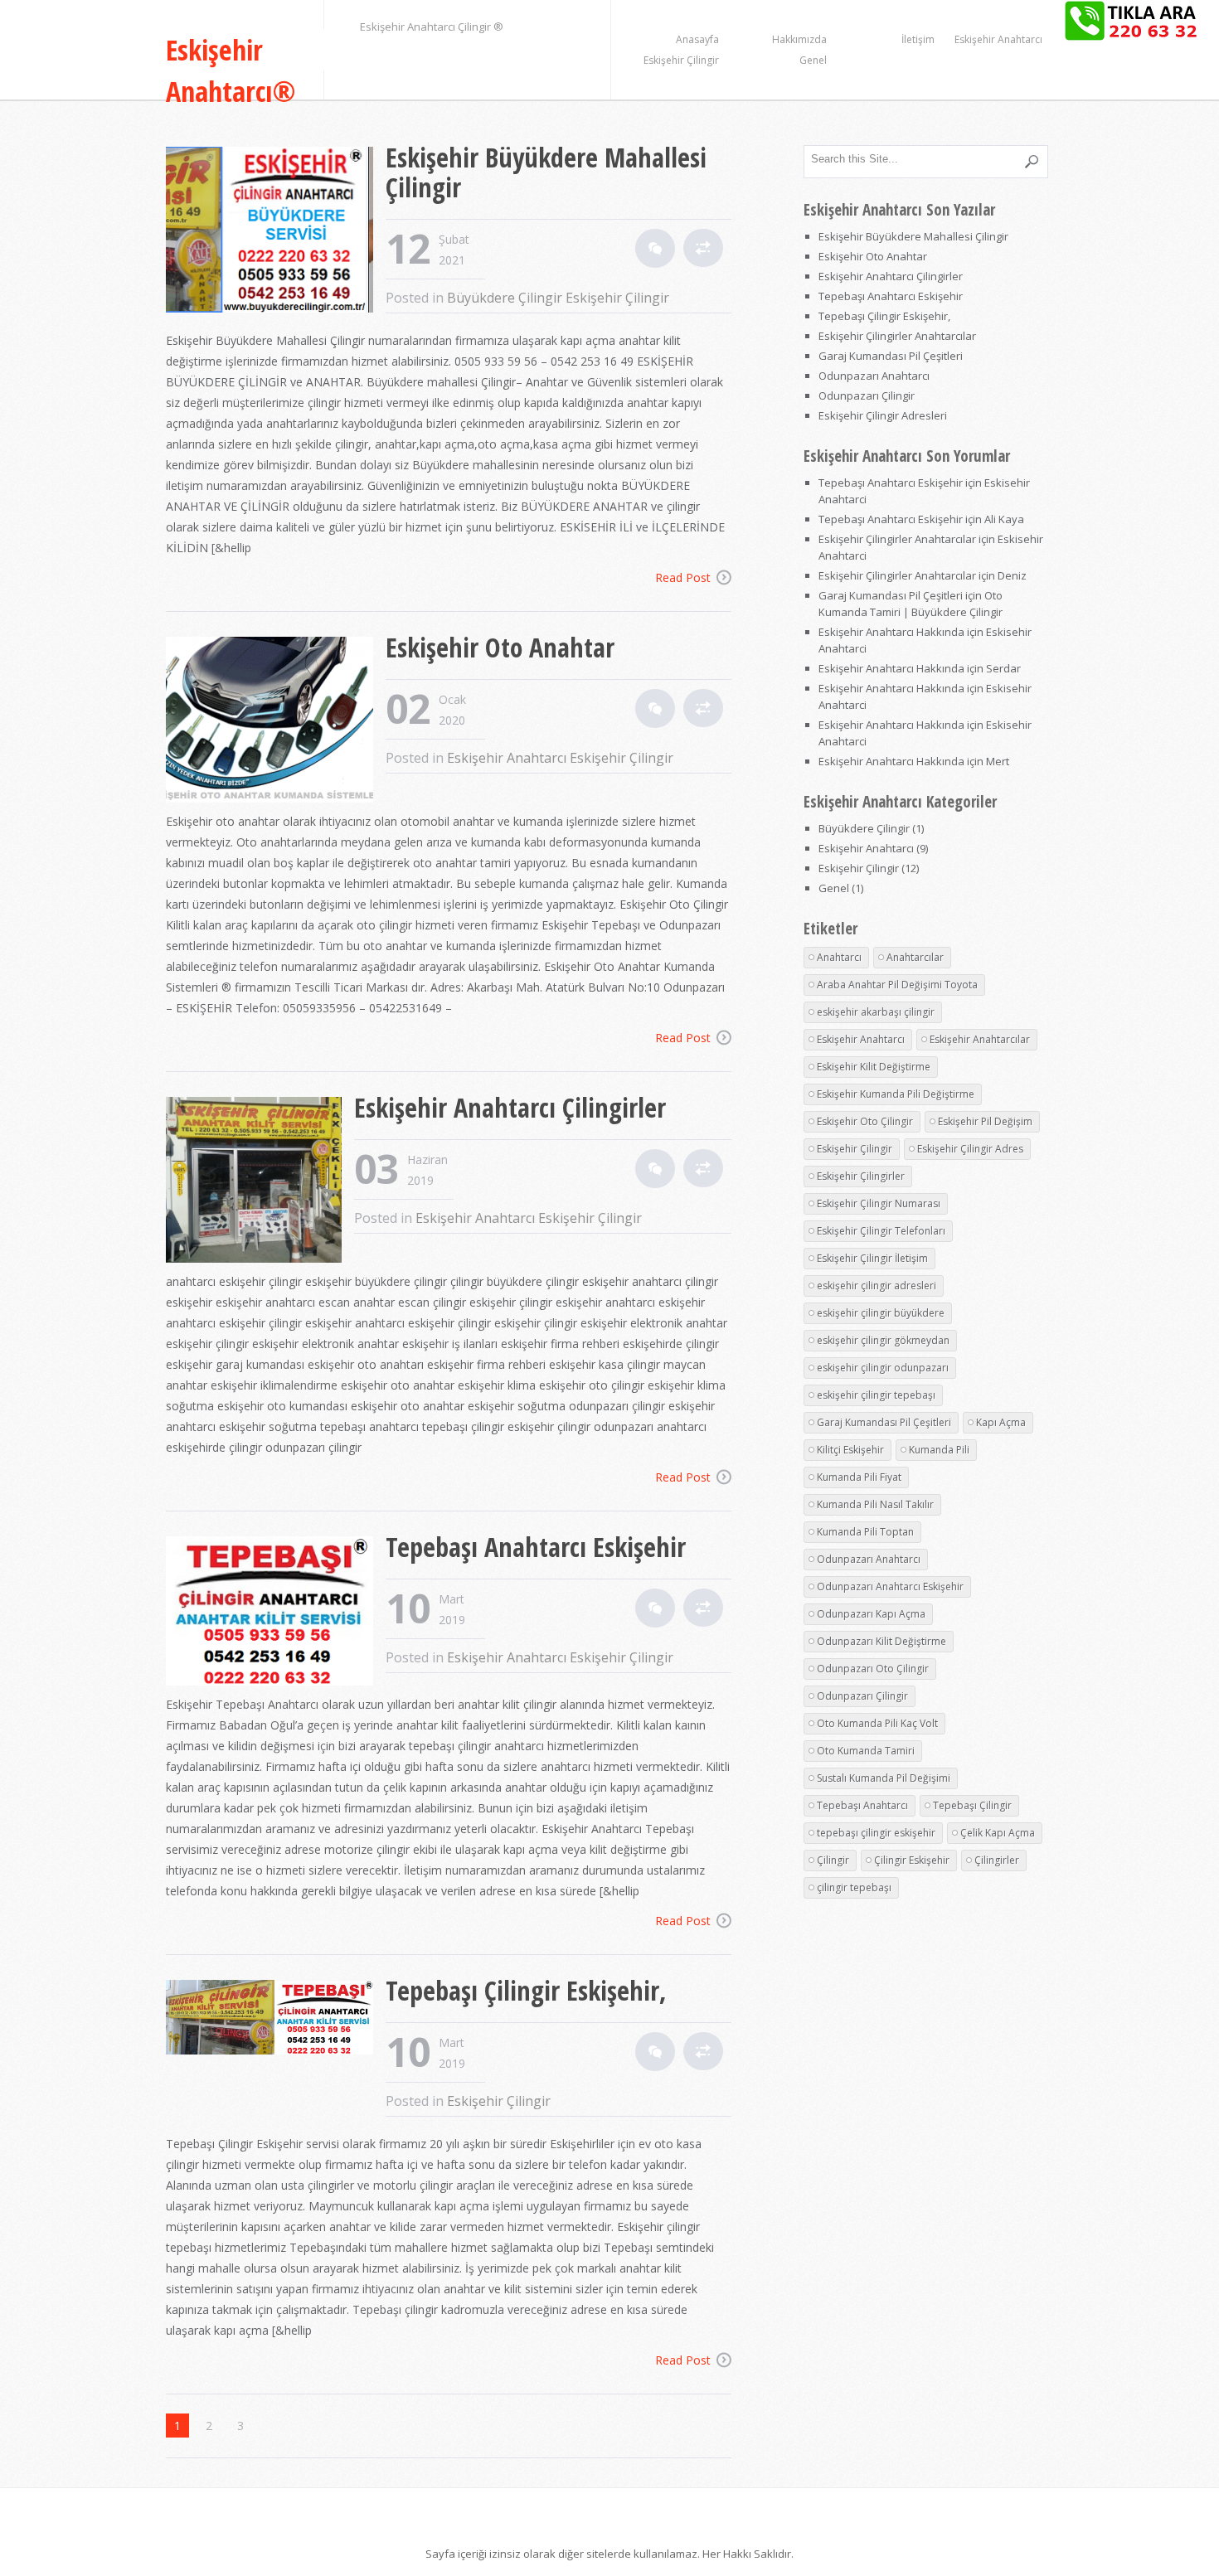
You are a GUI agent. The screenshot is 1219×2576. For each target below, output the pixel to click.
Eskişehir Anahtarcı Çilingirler (510, 1107)
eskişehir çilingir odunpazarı (883, 1368)
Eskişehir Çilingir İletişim (872, 1258)
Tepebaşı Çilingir (972, 1805)
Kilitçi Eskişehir (850, 1450)
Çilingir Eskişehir (912, 1860)
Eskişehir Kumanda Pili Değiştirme (896, 1094)
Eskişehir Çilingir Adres (970, 1149)
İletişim (918, 39)
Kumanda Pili (939, 1450)
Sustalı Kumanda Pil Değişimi (884, 1778)
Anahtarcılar (915, 957)
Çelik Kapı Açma (998, 1833)
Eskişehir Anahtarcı (998, 39)
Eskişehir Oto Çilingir (865, 1121)
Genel (813, 60)
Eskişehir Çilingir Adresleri (883, 415)
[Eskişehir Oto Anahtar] (276, 722)
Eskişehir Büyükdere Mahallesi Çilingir (546, 172)
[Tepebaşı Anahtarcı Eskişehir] (276, 1613)
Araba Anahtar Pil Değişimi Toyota (897, 985)
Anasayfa (697, 39)
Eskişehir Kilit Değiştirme (874, 1067)
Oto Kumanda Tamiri (866, 1751)
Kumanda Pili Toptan (865, 1532)
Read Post (683, 577)
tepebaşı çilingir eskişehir (876, 1833)
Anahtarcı (839, 957)
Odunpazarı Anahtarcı (874, 376)
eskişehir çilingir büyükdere (881, 1313)
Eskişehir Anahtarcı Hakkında (891, 632)
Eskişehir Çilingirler (861, 1176)
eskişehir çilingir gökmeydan (883, 1340)
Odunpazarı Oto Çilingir (873, 1669)
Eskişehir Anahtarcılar (980, 1039)
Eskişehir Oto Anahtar (500, 647)
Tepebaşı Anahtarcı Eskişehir (536, 1547)
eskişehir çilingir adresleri (877, 1286)
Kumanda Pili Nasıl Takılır (875, 1504)
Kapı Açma (1001, 1422)
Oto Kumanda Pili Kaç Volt (877, 1723)
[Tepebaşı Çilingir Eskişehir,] (276, 2019)
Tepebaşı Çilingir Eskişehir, (526, 1990)
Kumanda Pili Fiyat (859, 1477)
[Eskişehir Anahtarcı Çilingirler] (260, 1182)
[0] (655, 248)
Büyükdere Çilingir (505, 298)
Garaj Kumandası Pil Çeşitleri (891, 356)
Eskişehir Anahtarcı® (231, 70)
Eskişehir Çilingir (681, 60)
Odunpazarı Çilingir (867, 395)
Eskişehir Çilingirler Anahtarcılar (897, 336)
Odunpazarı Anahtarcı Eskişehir (890, 1586)
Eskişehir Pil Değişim (985, 1121)
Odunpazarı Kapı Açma (871, 1614)
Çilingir (833, 1860)
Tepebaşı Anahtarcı (862, 1805)
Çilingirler (997, 1860)
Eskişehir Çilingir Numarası (879, 1203)
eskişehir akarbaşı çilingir (876, 1012)
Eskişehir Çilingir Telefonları (881, 1231)
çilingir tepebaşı (854, 1887)
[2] (655, 1608)
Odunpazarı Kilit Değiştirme (881, 1641)
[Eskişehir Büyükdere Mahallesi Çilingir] (276, 232)
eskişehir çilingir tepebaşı (876, 1395)
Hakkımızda (799, 39)
